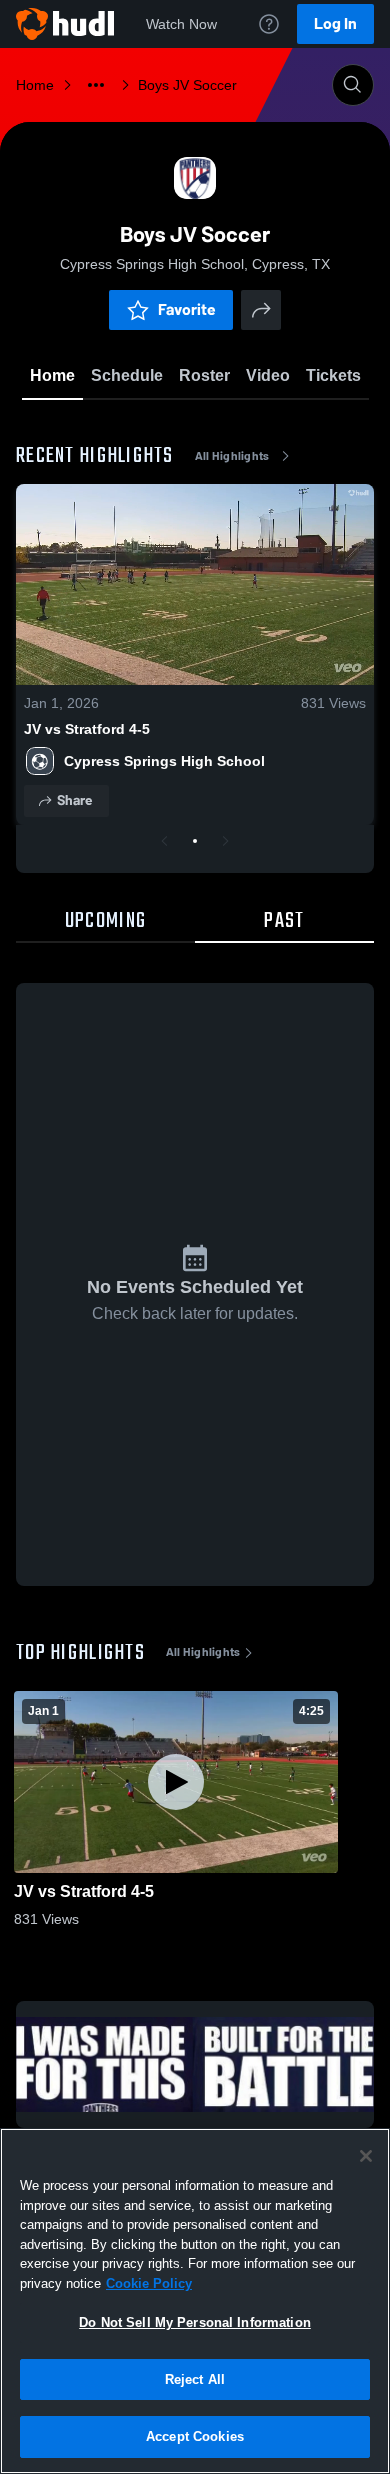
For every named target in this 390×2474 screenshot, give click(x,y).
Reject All (195, 2379)
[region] (195, 2301)
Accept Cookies (195, 2436)
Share (74, 800)
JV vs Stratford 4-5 (87, 729)
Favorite (187, 309)
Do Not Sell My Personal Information (195, 2322)
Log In (335, 23)
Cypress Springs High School (164, 761)
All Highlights (232, 456)
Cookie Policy (149, 2283)
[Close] (366, 2156)
